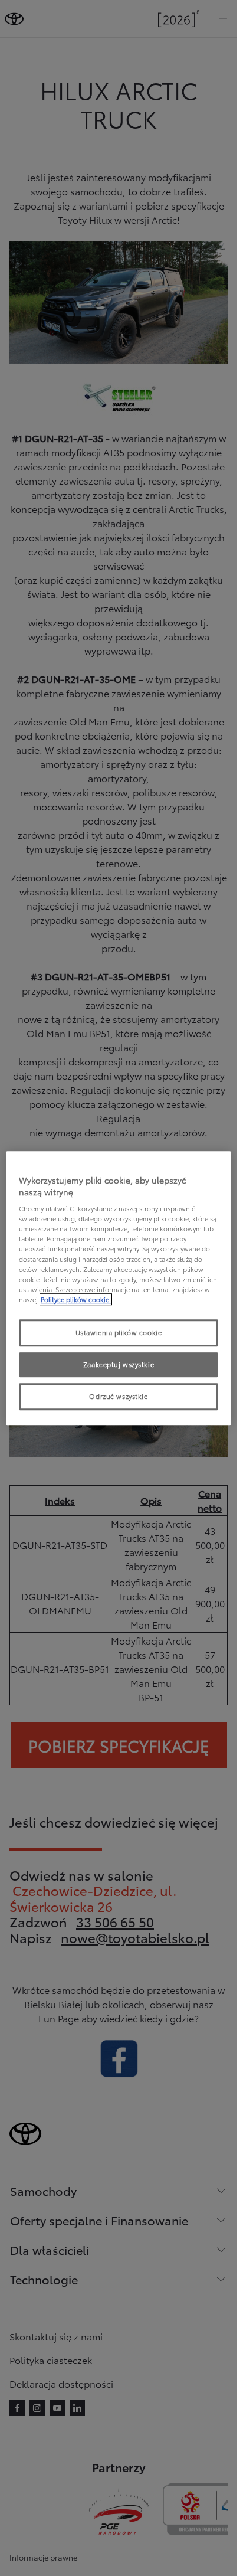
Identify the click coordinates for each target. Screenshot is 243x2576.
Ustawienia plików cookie (119, 1332)
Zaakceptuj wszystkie (119, 1364)
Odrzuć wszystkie (118, 1396)
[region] (119, 1288)
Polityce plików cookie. (76, 1299)
